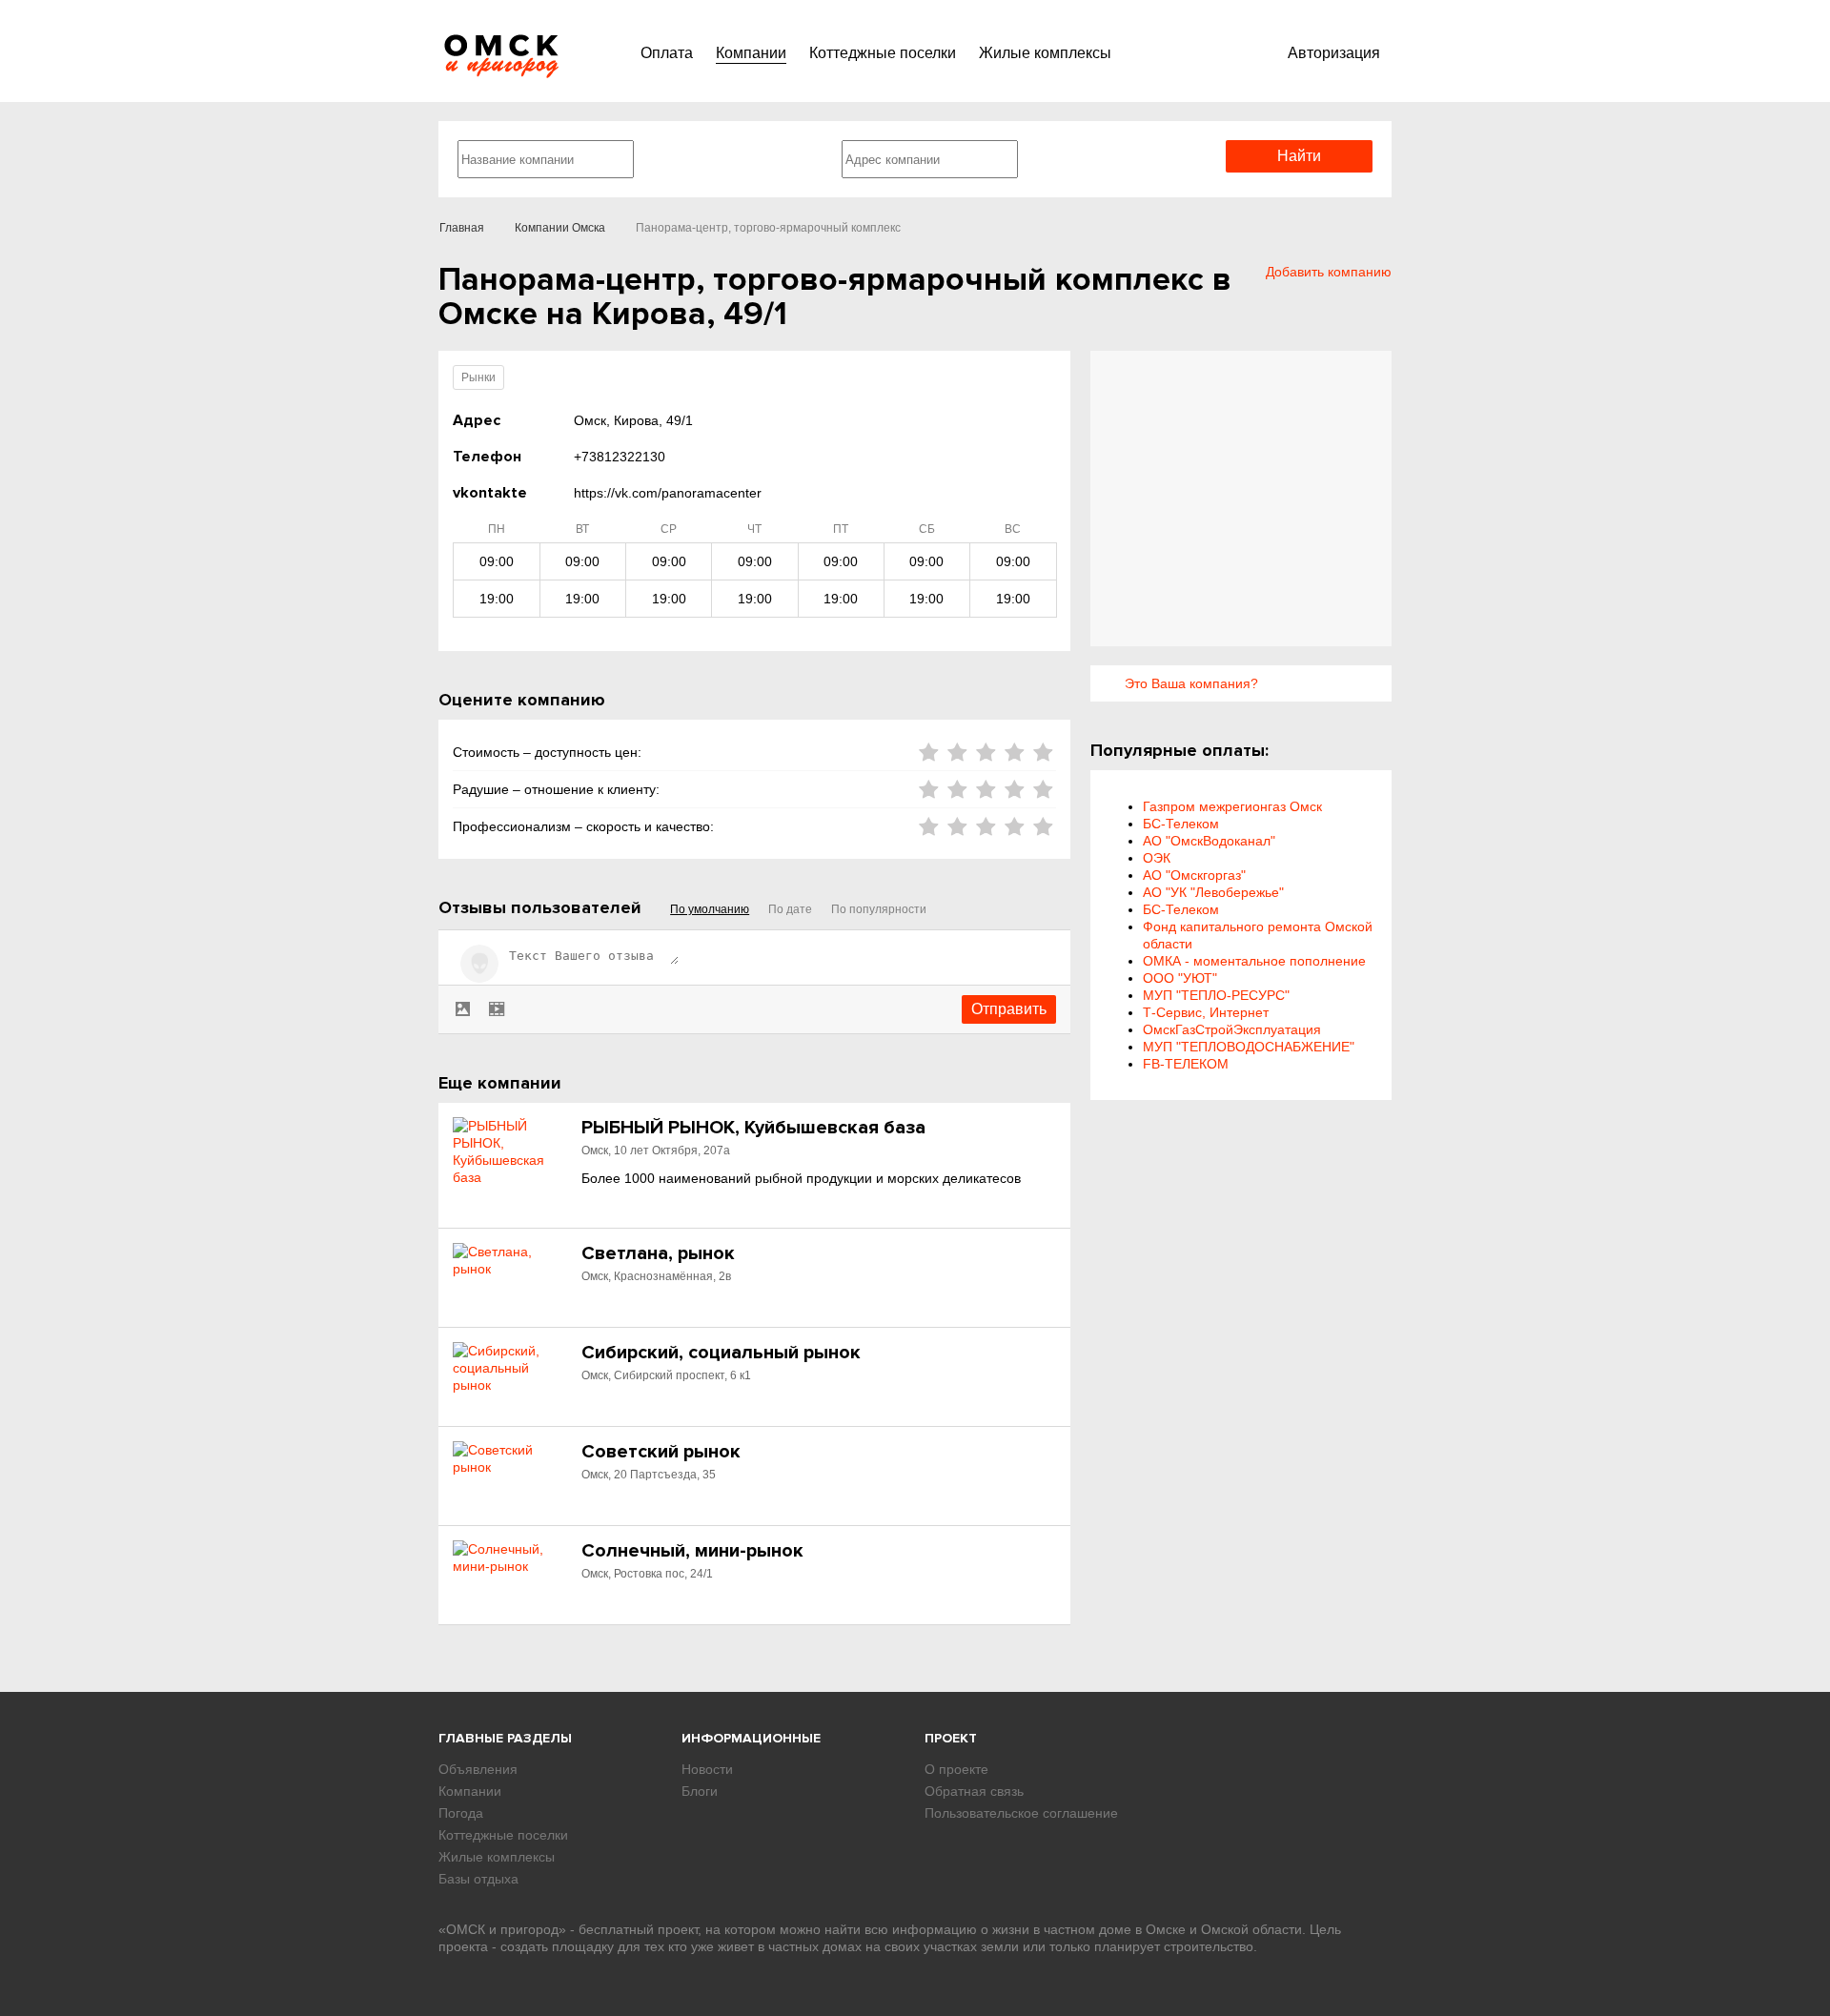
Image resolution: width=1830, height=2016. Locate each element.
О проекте (956, 1769)
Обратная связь (974, 1791)
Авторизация (1334, 53)
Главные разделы (505, 1738)
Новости (707, 1769)
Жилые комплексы (1045, 53)
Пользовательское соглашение (1021, 1813)
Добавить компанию (1329, 272)
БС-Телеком (1181, 824)
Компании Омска (560, 228)
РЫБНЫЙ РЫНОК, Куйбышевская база (753, 1128)
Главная (462, 228)
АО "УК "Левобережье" (1213, 892)
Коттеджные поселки (883, 53)
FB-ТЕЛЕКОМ (1186, 1064)
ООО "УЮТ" (1180, 978)
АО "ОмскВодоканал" (1209, 841)
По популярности (879, 909)
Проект (951, 1738)
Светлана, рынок (658, 1253)
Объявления (478, 1769)
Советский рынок (661, 1452)
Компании (751, 53)
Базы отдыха (478, 1879)
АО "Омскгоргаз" (1194, 875)
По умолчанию (710, 909)
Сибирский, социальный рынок (721, 1353)
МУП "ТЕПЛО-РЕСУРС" (1216, 995)
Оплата (667, 53)
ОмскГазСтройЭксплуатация (1232, 1029)
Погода (461, 1813)
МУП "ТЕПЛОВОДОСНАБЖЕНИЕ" (1249, 1047)
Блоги (700, 1791)
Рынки (478, 377)
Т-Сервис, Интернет (1206, 1012)
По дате (790, 909)
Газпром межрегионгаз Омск (1232, 806)
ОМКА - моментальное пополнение (1254, 961)
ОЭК (1157, 858)
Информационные (751, 1738)
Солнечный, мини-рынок (692, 1551)
